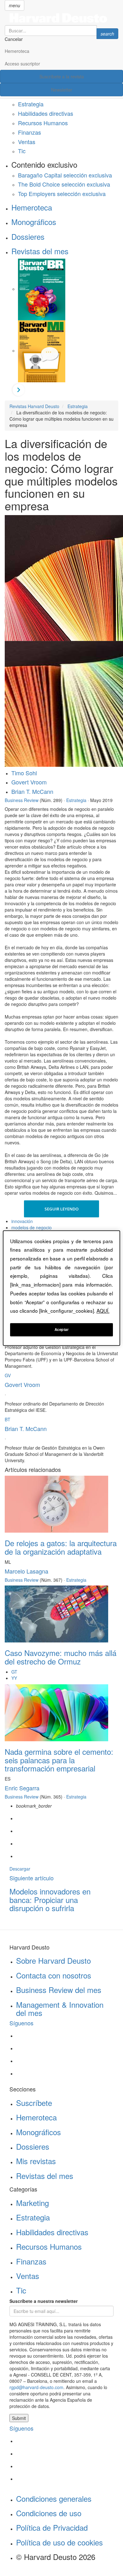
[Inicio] (61, 18)
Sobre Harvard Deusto (53, 1960)
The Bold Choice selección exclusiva (64, 184)
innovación (22, 1221)
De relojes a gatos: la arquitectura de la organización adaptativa (61, 1547)
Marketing (32, 2203)
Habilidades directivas (46, 113)
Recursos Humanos (43, 123)
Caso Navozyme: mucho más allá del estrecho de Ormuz (61, 1657)
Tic (22, 151)
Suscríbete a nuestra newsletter (44, 2301)
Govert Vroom (29, 782)
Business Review (22, 800)
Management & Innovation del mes (60, 2009)
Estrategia (31, 104)
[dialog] (62, 1288)
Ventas (27, 142)
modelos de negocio (32, 1227)
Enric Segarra (22, 1788)
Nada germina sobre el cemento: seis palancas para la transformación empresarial (59, 1760)
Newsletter (62, 90)
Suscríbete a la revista (62, 76)
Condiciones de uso (49, 2513)
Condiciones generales (54, 2498)
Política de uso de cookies (59, 2542)
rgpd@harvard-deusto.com (36, 2387)
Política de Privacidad (52, 2527)
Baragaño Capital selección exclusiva (65, 175)
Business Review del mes (59, 1990)
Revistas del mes (40, 251)
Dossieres (28, 236)
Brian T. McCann (32, 791)
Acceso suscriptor (22, 64)
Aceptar (62, 1329)
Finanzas (29, 132)
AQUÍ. (103, 1311)
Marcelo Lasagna (26, 1571)
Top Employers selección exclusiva (62, 194)
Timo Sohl (24, 773)
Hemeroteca (17, 51)
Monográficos (34, 222)
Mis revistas (36, 2161)
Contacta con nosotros (54, 1975)
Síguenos (21, 2023)
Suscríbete (34, 2103)
